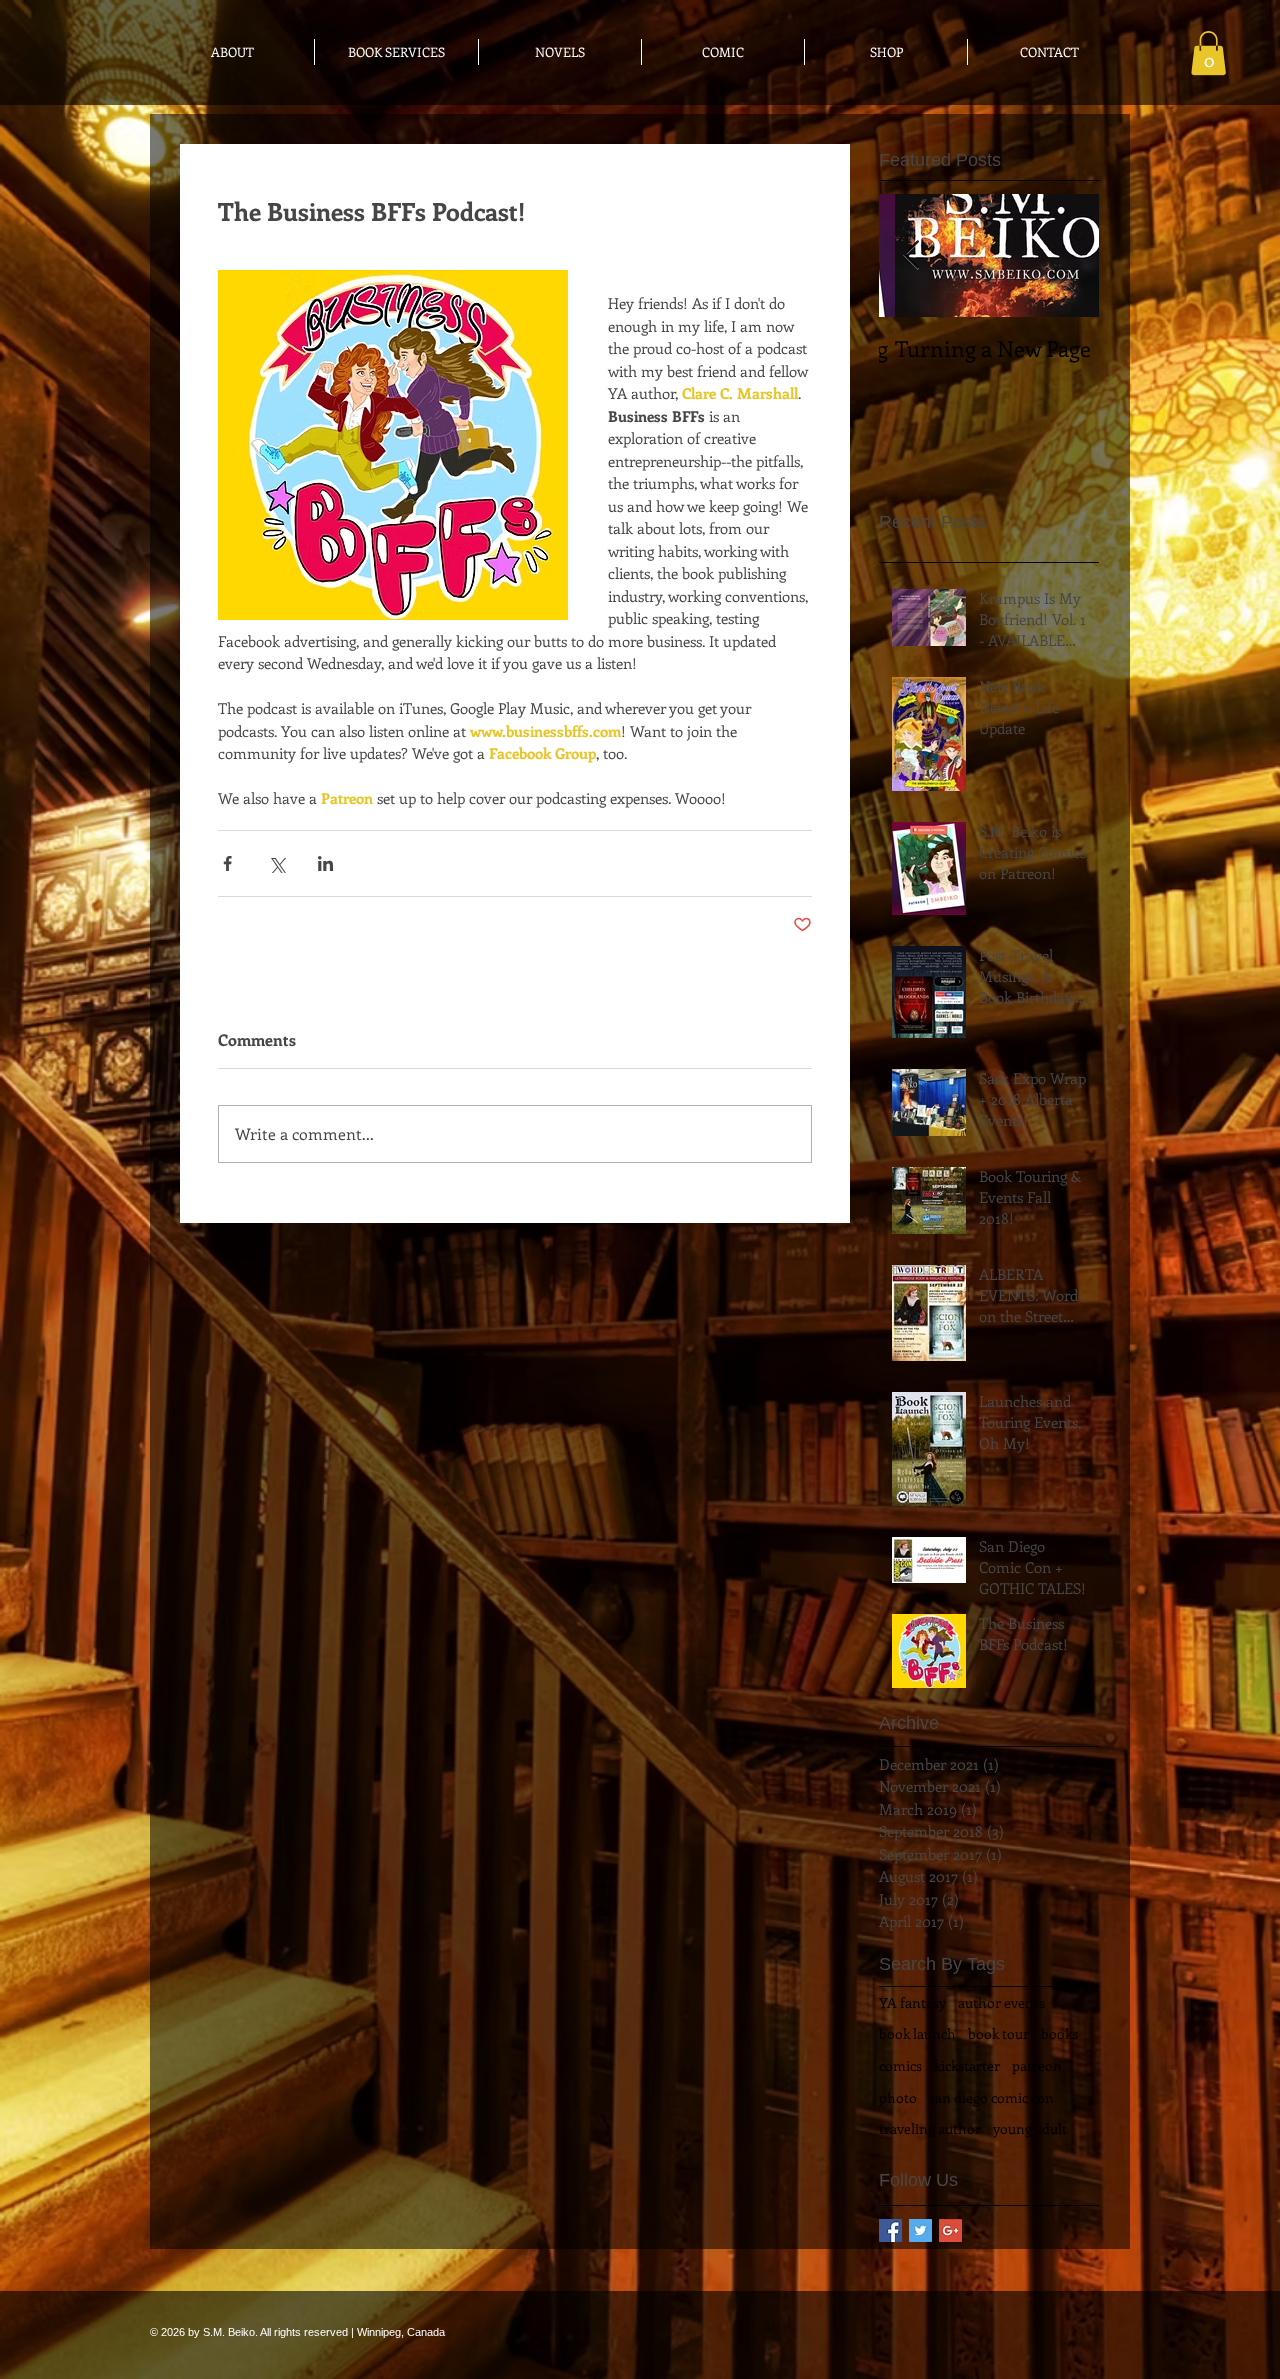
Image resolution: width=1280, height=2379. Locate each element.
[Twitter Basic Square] (920, 2230)
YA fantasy (912, 2002)
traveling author (930, 2128)
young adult (1030, 2128)
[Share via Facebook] (227, 863)
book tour (998, 2033)
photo (898, 2097)
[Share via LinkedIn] (325, 863)
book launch (917, 2033)
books (1059, 2033)
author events (1001, 2002)
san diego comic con (991, 2097)
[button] (1208, 53)
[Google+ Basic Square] (950, 2230)
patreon (1037, 2065)
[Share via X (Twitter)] (276, 863)
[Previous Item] (911, 256)
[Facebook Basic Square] (890, 2230)
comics (900, 2065)
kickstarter (967, 2065)
